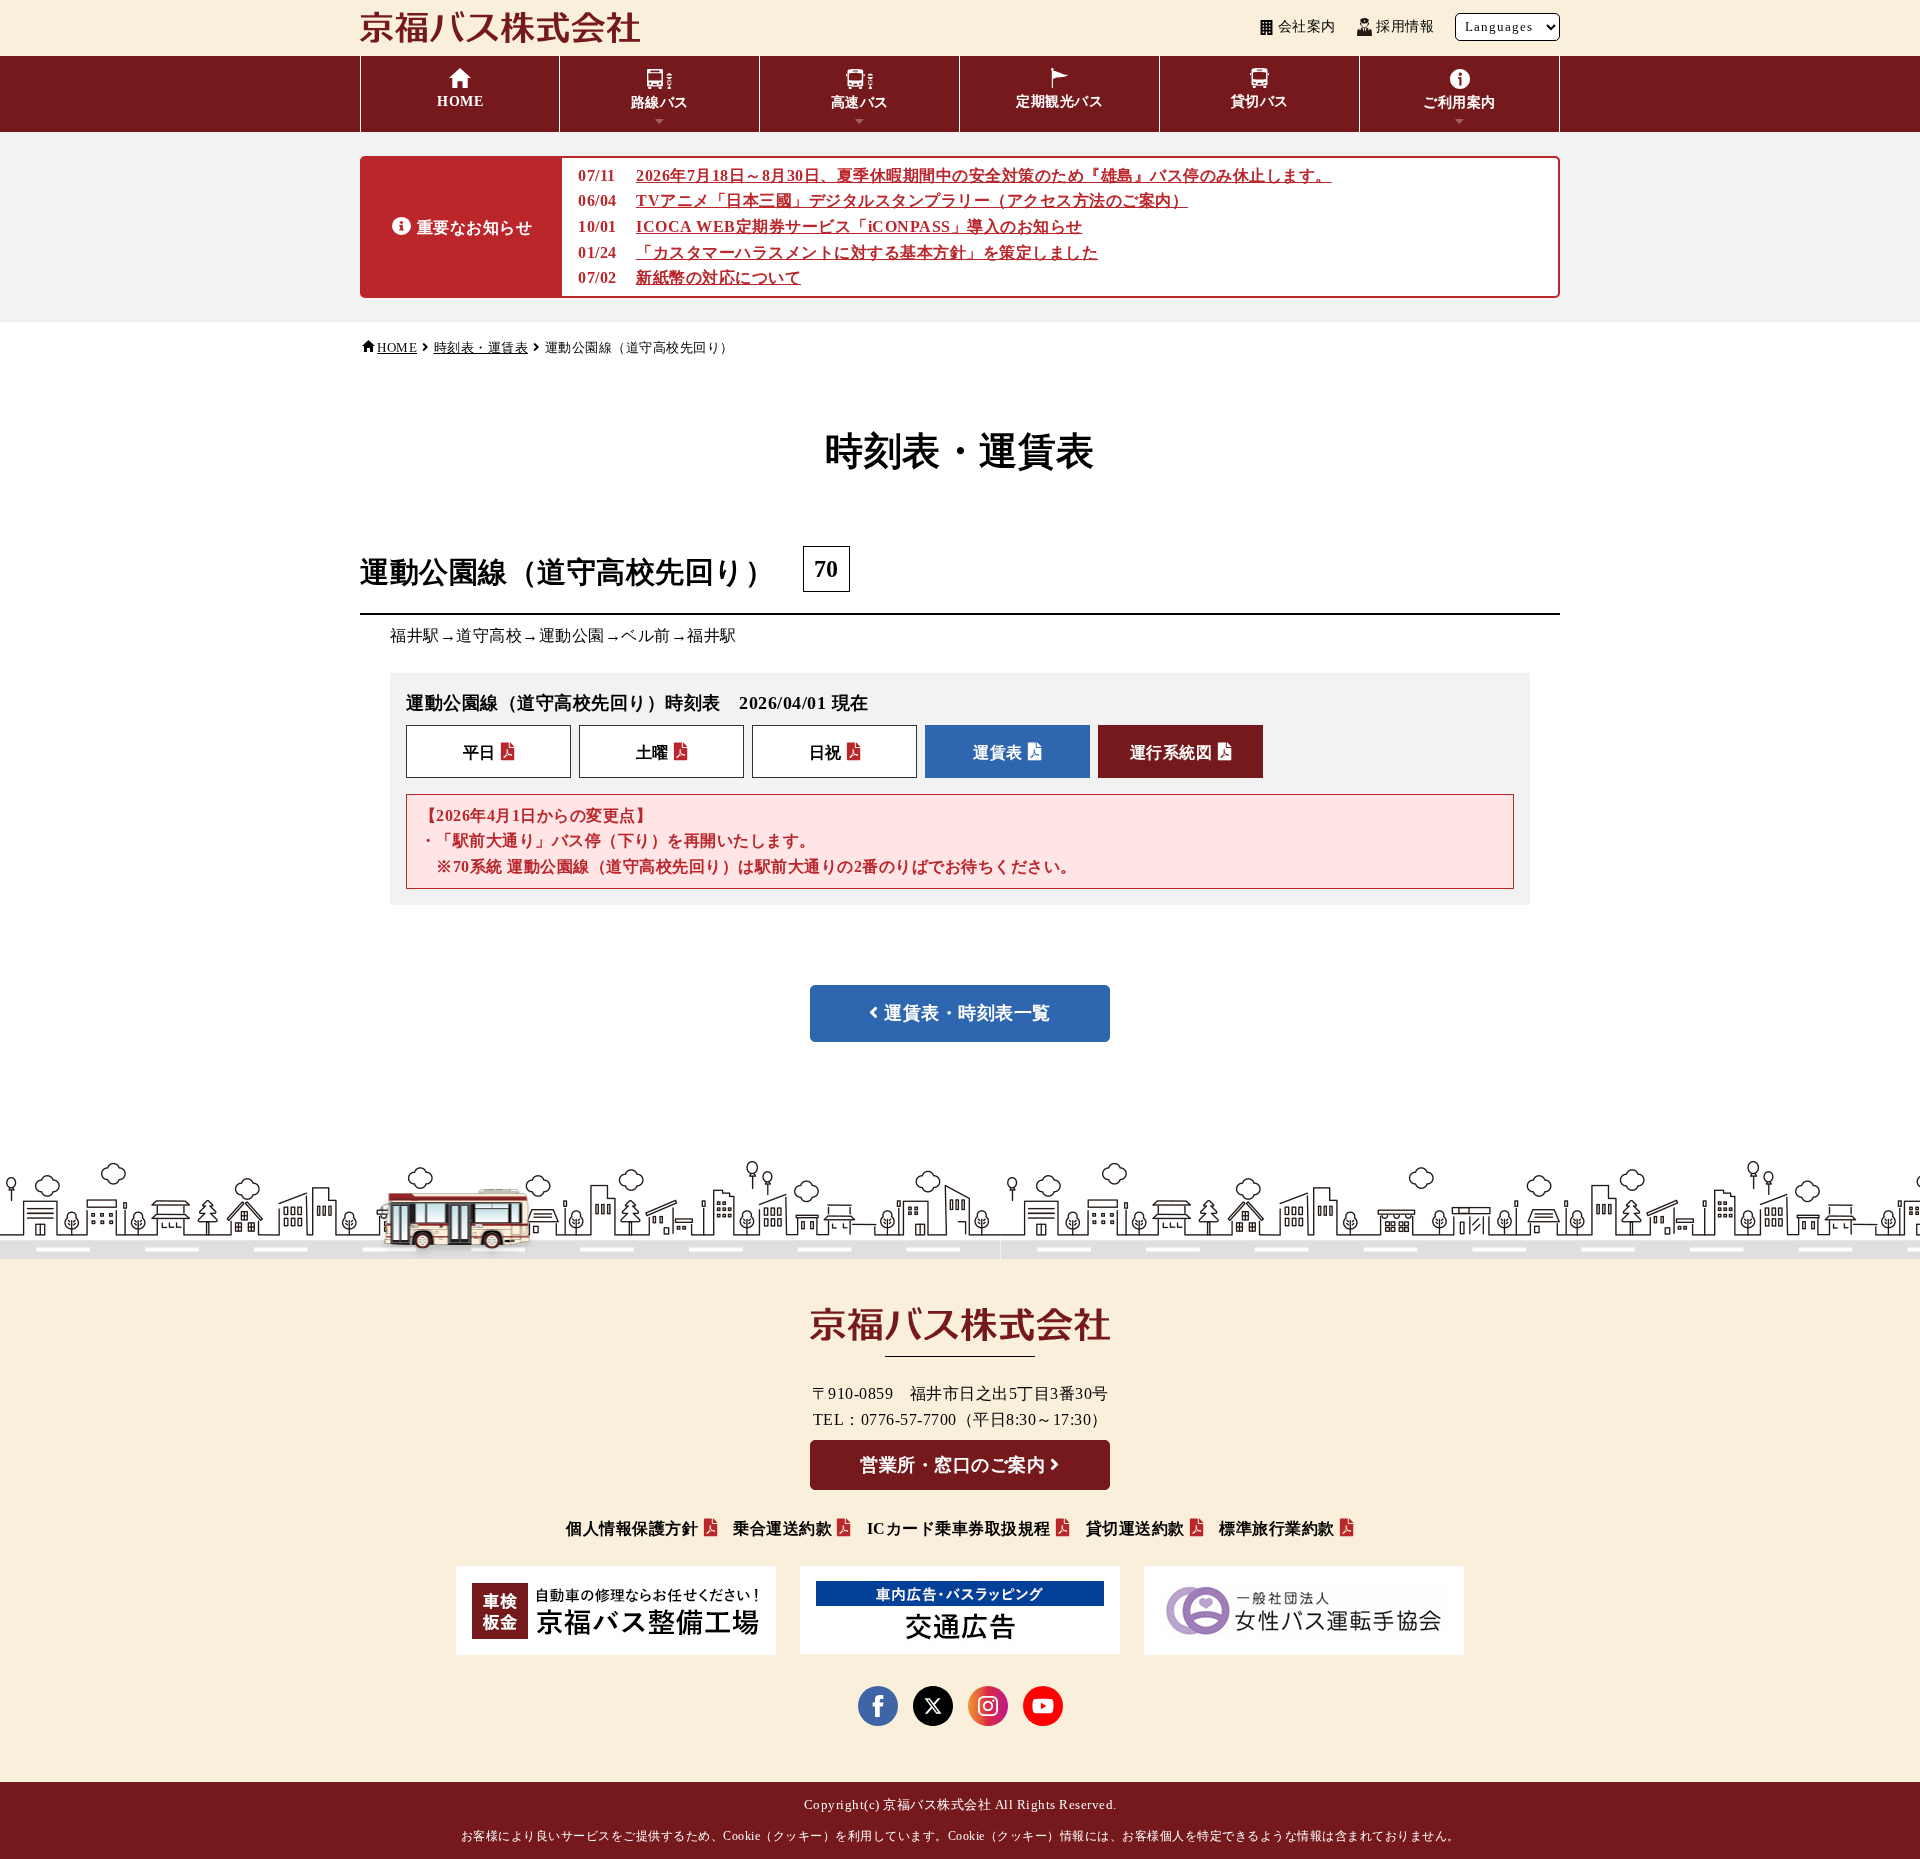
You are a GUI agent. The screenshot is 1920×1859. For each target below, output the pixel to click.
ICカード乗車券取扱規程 (959, 1528)
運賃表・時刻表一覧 (967, 1013)
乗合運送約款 (782, 1528)
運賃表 (998, 752)
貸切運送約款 (1135, 1528)
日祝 (825, 752)
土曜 (652, 752)
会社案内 (1307, 26)
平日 (479, 752)
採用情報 (1405, 26)
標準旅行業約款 (1277, 1528)
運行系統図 (1171, 752)
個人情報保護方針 (632, 1528)
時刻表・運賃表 (481, 348)
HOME (397, 348)
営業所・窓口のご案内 (952, 1465)
